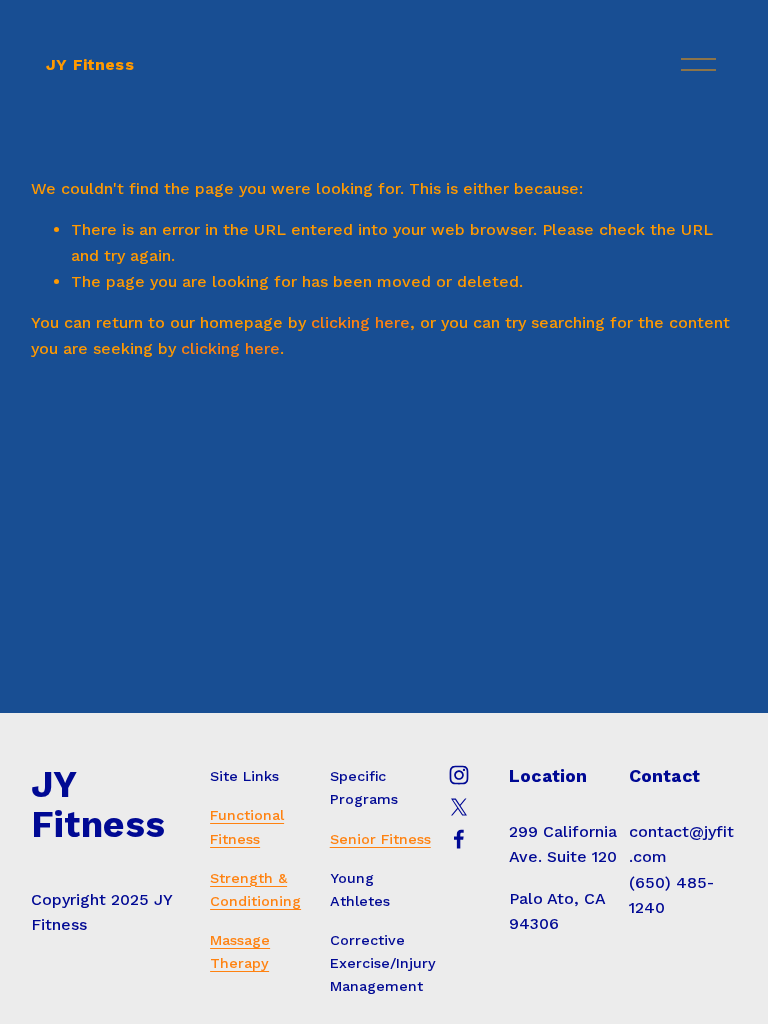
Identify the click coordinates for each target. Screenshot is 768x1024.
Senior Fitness (380, 839)
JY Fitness (90, 64)
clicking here (360, 322)
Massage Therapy (240, 951)
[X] (459, 807)
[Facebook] (459, 839)
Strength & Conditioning (255, 889)
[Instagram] (459, 775)
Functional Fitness (247, 826)
